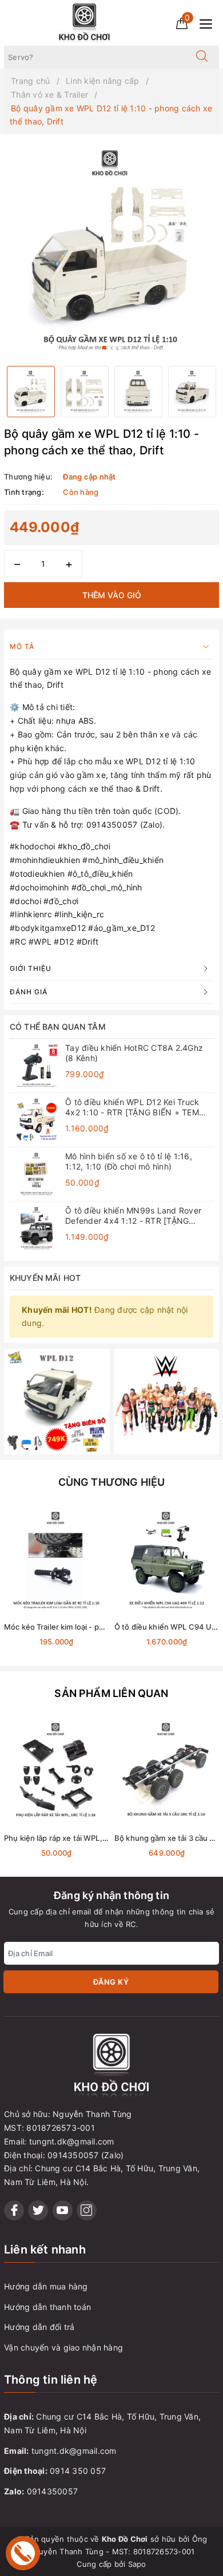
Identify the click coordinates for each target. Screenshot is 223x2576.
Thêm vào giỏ (112, 595)
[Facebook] (14, 2210)
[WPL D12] (57, 1400)
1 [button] (104, 348)
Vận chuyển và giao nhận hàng (63, 2347)
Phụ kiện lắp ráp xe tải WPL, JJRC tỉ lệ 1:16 (79, 1838)
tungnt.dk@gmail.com (74, 2451)
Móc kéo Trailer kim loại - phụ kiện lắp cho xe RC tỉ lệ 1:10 (105, 1627)
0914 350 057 (78, 2471)
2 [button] (109, 348)
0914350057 (53, 2491)
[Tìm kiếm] (202, 57)
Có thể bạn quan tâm (58, 1027)
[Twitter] (38, 2210)
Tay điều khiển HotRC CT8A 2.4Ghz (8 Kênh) (134, 1053)
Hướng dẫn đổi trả (39, 2327)
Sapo (137, 2564)
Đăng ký (111, 1982)
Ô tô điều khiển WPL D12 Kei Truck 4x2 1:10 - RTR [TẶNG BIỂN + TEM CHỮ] (132, 1107)
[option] (111, 250)
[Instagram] (87, 2210)
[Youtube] (63, 2210)
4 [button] (120, 348)
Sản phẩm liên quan (111, 1693)
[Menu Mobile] (209, 23)
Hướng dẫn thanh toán (47, 2307)
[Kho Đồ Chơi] (85, 22)
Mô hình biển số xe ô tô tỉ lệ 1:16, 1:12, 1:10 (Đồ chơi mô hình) (129, 1161)
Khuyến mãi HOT (45, 1278)
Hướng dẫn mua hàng (46, 2286)
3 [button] (114, 348)
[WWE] (167, 1400)
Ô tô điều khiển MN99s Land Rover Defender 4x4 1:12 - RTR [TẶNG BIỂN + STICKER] (133, 1216)
